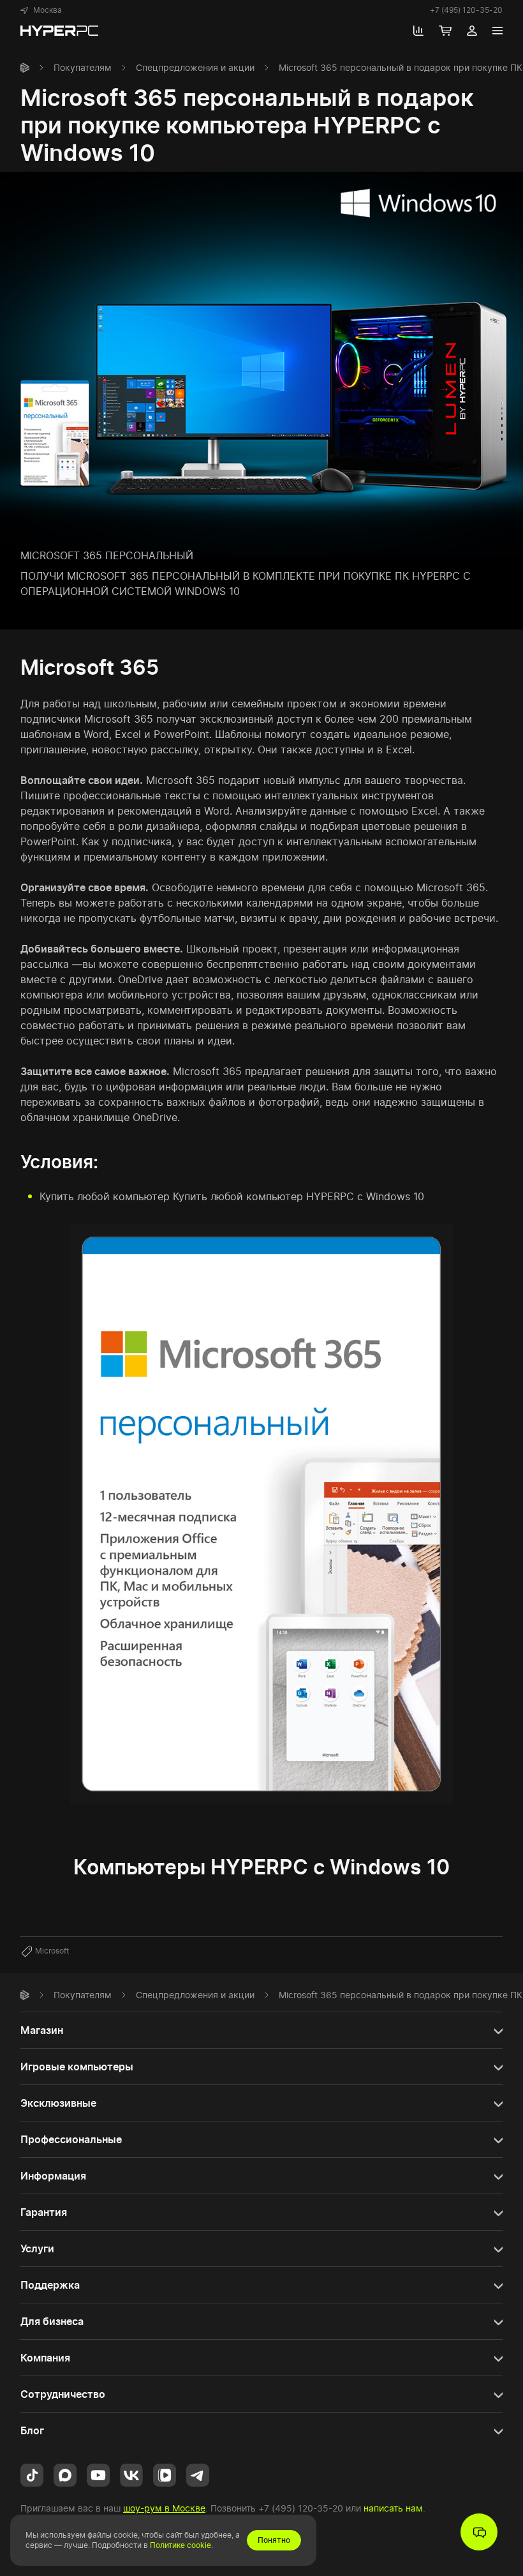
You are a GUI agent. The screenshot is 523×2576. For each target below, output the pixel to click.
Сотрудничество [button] (63, 2394)
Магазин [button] (42, 2030)
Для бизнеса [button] (52, 2321)
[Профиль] (472, 31)
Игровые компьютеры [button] (77, 2067)
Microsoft (52, 1951)
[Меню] (497, 31)
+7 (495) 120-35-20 (466, 10)
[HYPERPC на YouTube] (98, 2474)
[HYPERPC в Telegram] (198, 2474)
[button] (41, 10)
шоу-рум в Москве (164, 2508)
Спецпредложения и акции (195, 67)
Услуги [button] (37, 2248)
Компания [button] (45, 2358)
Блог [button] (32, 2430)
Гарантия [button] (44, 2212)
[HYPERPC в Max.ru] (65, 2474)
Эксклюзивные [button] (58, 2103)
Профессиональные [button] (71, 2139)
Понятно (274, 2540)
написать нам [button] (393, 2508)
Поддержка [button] (50, 2285)
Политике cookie (180, 2545)
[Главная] (25, 68)
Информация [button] (53, 2176)
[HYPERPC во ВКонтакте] (131, 2474)
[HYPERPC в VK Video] (165, 2474)
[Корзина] (445, 31)
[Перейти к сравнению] (418, 31)
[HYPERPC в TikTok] (32, 2474)
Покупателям (83, 67)
